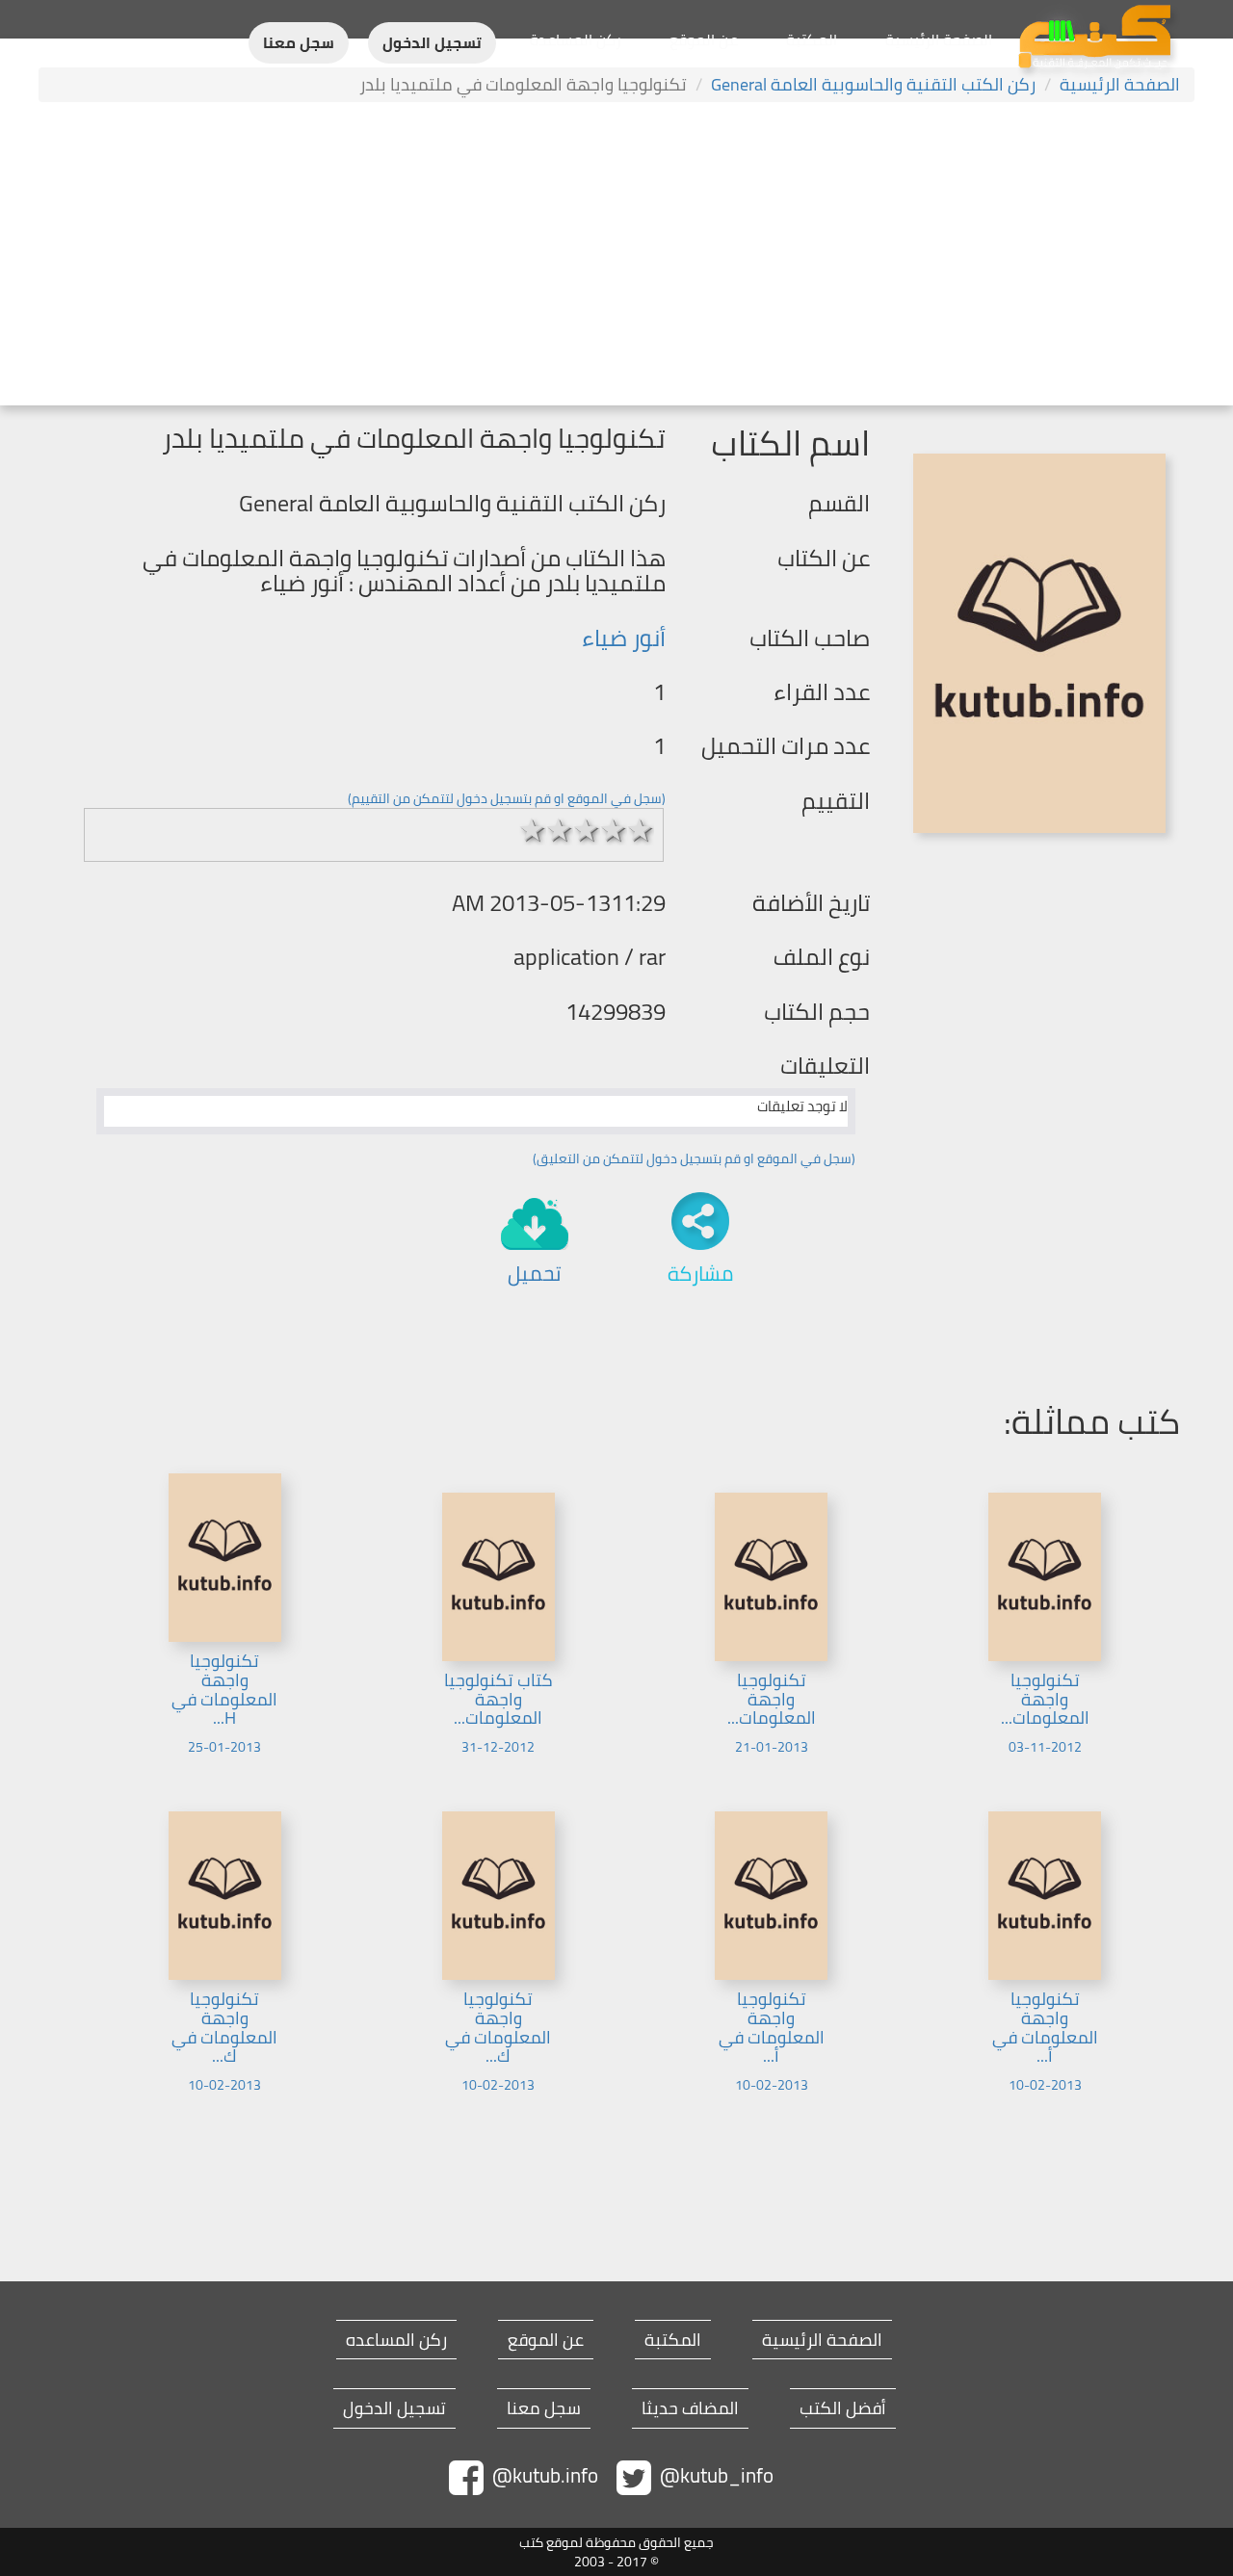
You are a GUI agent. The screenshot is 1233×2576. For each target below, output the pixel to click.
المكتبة (812, 39)
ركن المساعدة (576, 39)
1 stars (533, 830)
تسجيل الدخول (432, 43)
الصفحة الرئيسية (939, 39)
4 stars (614, 830)
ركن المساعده (396, 2340)
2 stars (560, 830)
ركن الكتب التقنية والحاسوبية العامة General (873, 84)
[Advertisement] (616, 256)
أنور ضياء (624, 638)
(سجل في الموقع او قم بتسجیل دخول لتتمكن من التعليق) (694, 1158)
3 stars (587, 830)
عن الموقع (704, 39)
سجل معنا (299, 43)
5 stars (641, 830)
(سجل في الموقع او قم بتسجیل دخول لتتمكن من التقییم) (507, 798)
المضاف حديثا (690, 2408)
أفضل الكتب (843, 2408)
